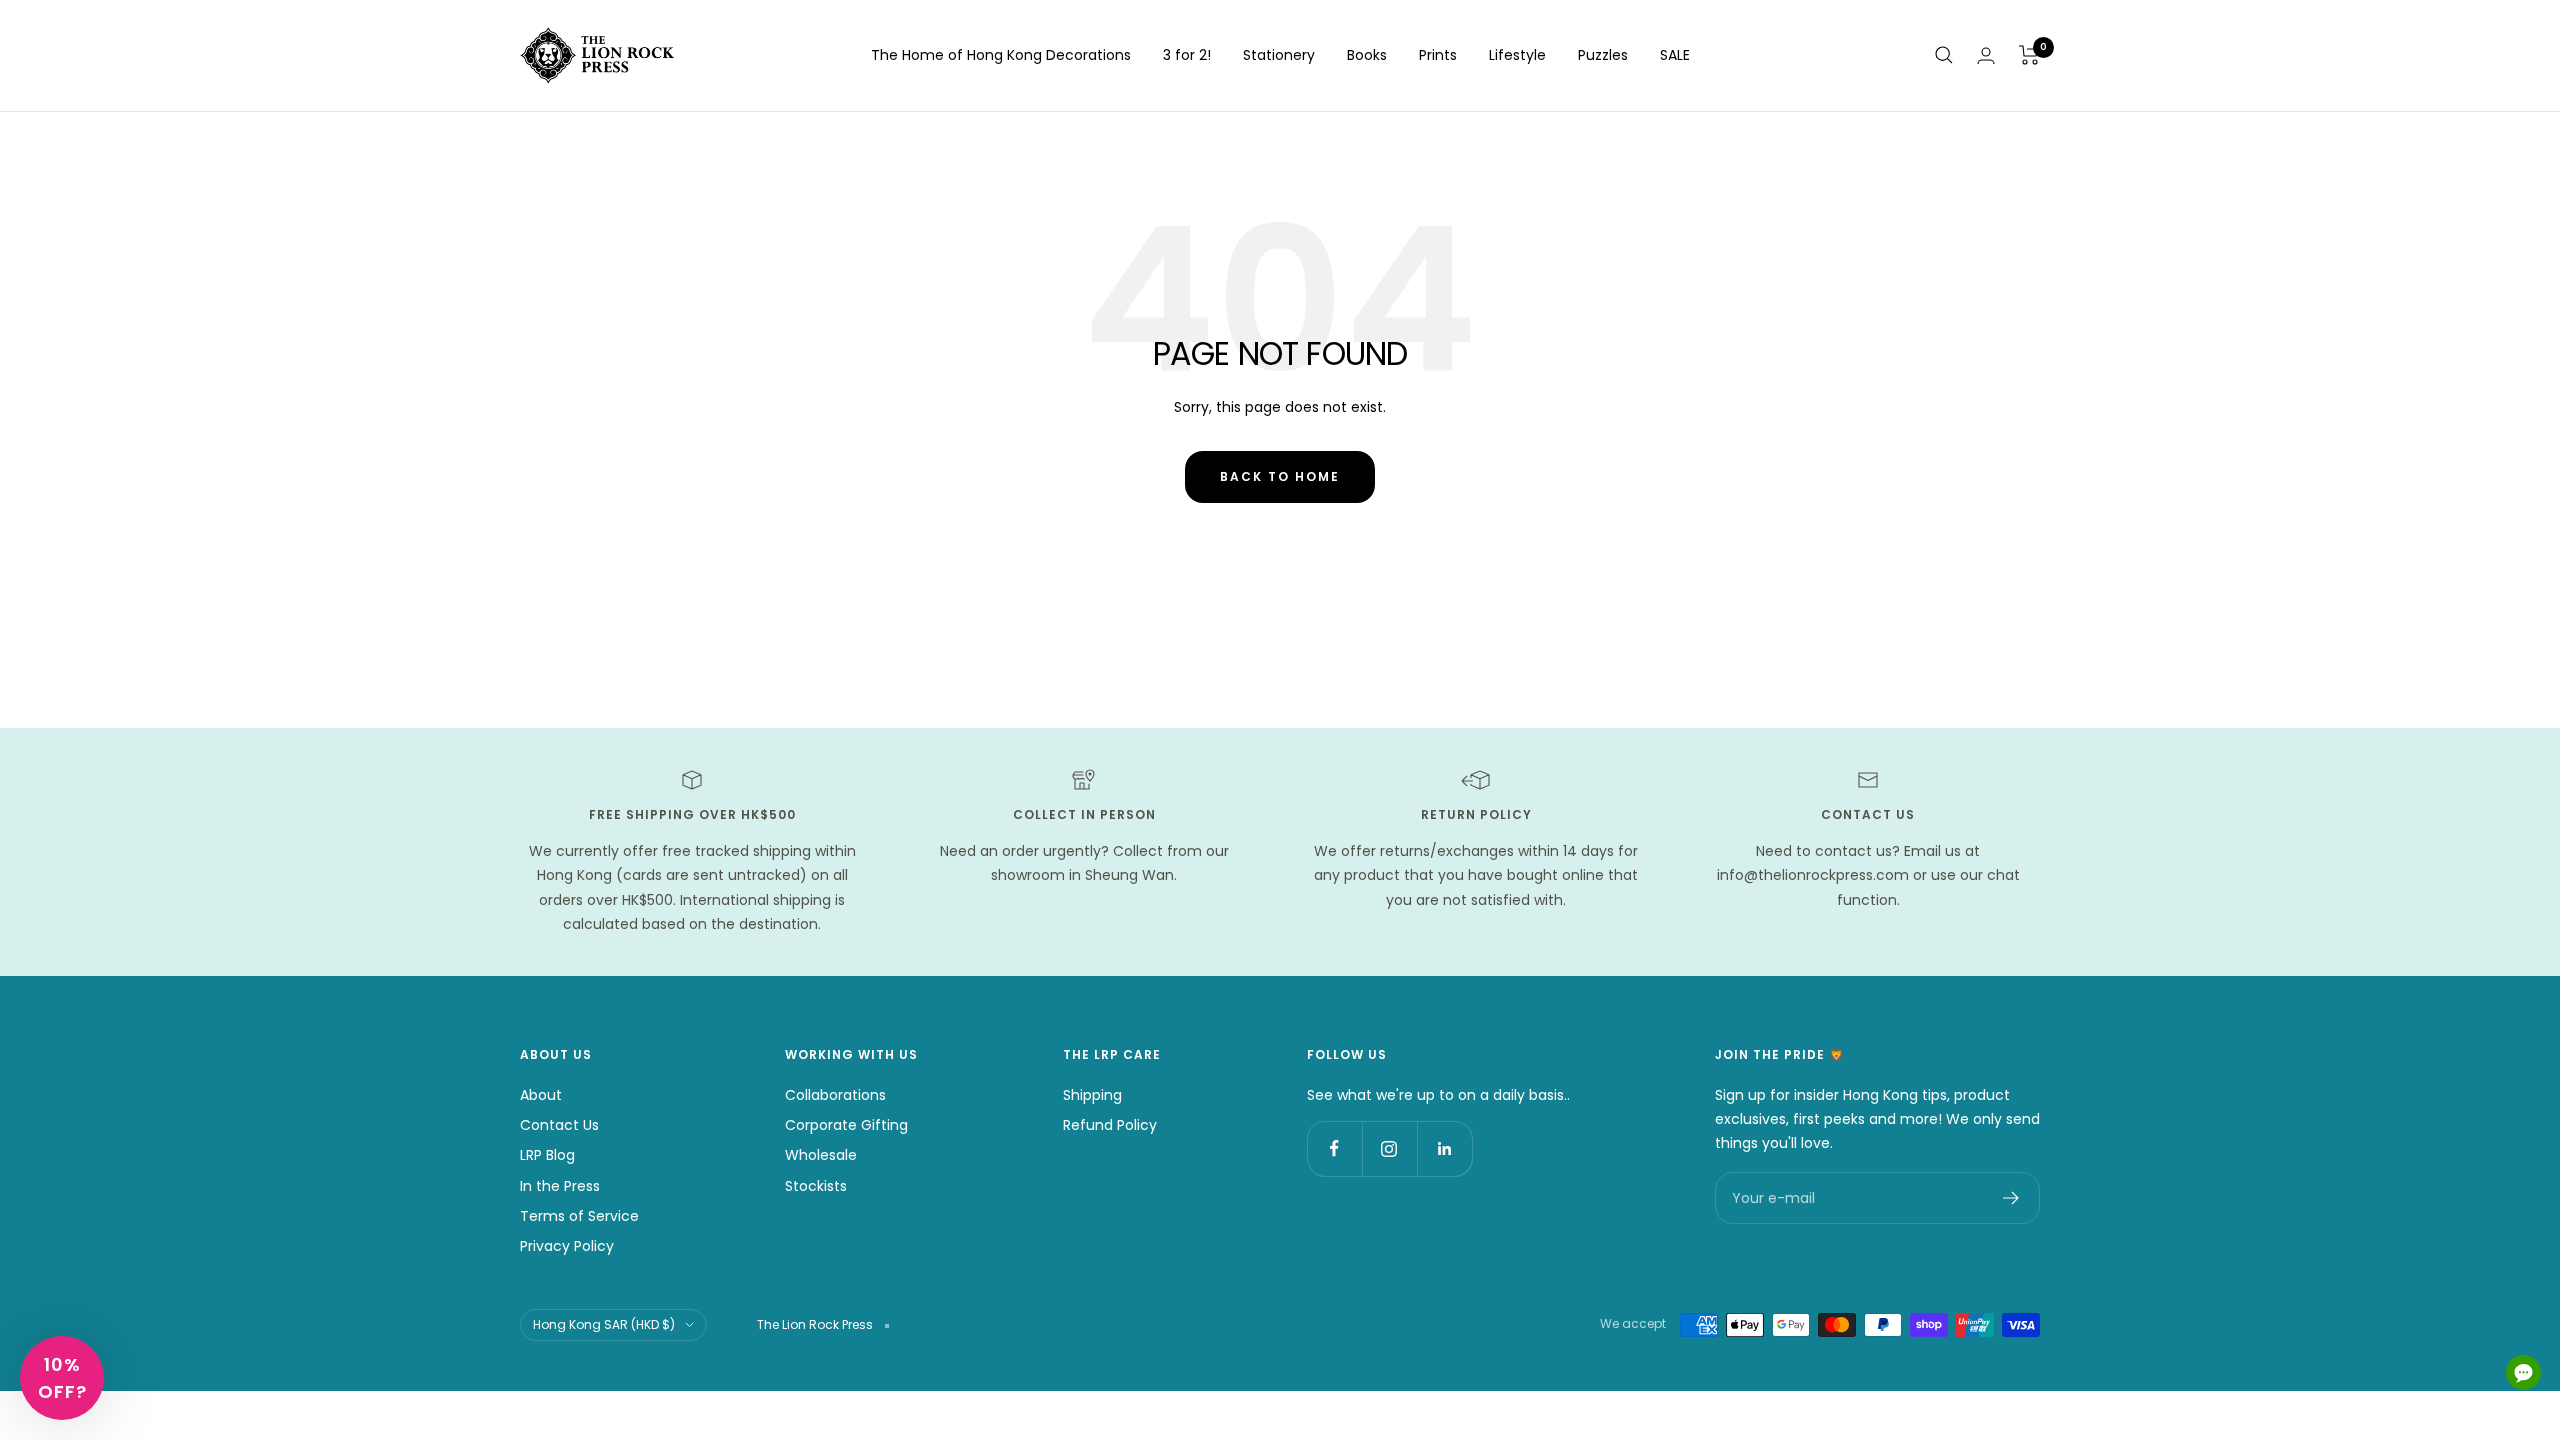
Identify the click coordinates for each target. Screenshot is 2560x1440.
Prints (1438, 55)
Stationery (1279, 55)
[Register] (2011, 1198)
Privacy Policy (567, 1246)
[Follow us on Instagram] (1389, 1148)
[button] (62, 1378)
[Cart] (2029, 55)
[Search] (1944, 55)
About (541, 1095)
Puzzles (1603, 55)
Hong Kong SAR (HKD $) (604, 1324)
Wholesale (821, 1155)
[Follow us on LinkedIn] (1444, 1148)
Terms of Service (579, 1216)
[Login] (1986, 55)
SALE (1675, 55)
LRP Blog (547, 1155)
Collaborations (835, 1095)
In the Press (560, 1186)
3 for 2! (1187, 55)
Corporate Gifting (846, 1125)
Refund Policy (1110, 1125)
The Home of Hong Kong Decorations (1001, 55)
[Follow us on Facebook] (1334, 1148)
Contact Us (559, 1125)
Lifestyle (1517, 55)
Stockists (816, 1186)
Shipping (1092, 1095)
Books (1367, 55)
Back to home (1280, 476)
